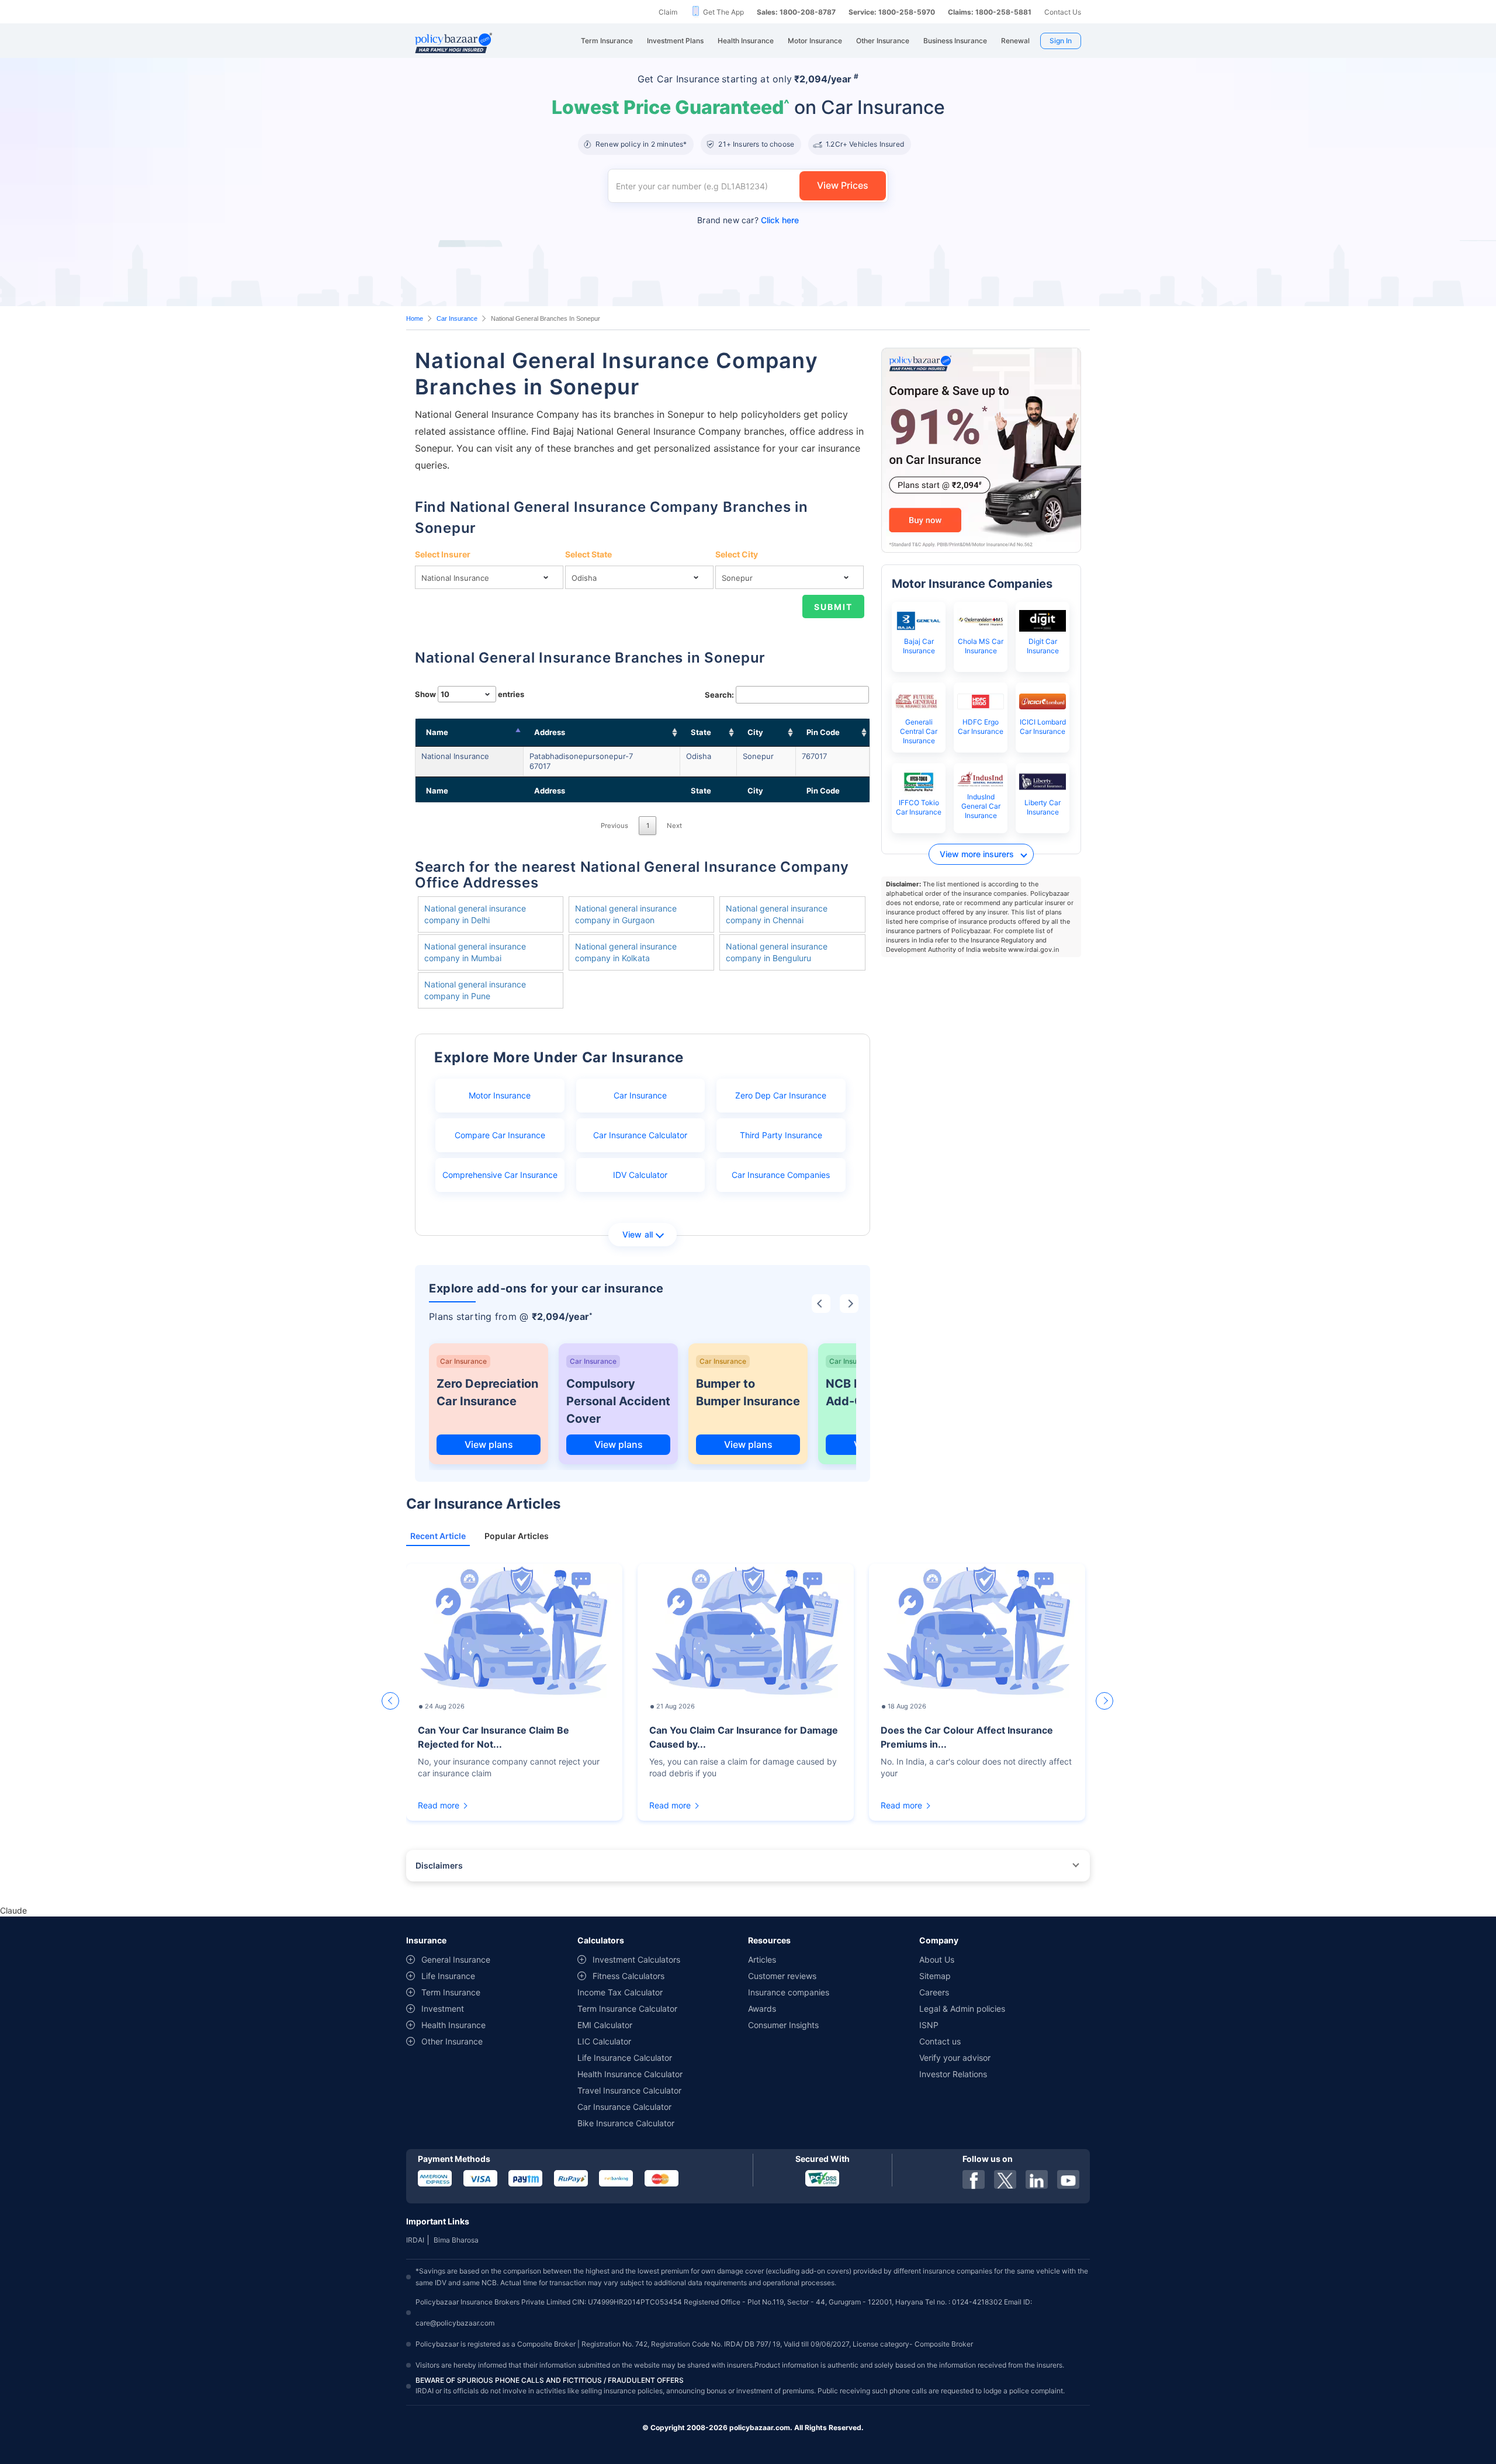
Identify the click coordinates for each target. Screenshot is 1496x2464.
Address (550, 732)
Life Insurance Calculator (625, 2058)
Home (415, 318)
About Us (937, 1959)
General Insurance (456, 1959)
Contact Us (1063, 12)
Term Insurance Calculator (627, 2009)
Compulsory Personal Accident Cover (618, 1401)
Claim (668, 12)
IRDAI (415, 2240)
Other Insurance (452, 2041)
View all (638, 1234)
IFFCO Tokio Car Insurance (919, 807)
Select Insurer (443, 554)
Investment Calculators (636, 1959)
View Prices (843, 185)
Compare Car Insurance (500, 1135)
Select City (737, 554)
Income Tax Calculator (620, 1992)
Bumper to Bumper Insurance (748, 1392)
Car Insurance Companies (781, 1175)
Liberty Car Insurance (1043, 807)
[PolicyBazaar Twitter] (1005, 2179)
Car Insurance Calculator (640, 1135)
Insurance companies (789, 1992)
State (701, 732)
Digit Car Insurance (1043, 646)
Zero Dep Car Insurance (781, 1095)
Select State (588, 554)
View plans (489, 1444)
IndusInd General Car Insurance (981, 806)
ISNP (929, 2025)
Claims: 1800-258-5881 (990, 12)
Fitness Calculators (628, 1976)
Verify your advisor (955, 2058)
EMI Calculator (605, 2025)
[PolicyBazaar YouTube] (1068, 2179)
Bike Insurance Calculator (626, 2123)
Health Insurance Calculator (630, 2074)
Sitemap (935, 1976)
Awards (762, 2009)
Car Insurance (457, 318)
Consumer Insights (783, 2025)
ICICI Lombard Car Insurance (1043, 727)
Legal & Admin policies (962, 2009)
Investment (443, 2009)
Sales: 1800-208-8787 (796, 12)
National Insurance (455, 756)
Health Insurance (453, 2025)
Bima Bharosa (456, 2240)
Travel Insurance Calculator (629, 2090)
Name (437, 732)
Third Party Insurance (781, 1135)
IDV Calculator (640, 1175)
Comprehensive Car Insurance (500, 1175)
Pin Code (823, 732)
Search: (719, 695)
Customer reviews (782, 1976)
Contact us (940, 2041)
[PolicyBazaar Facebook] (974, 2179)
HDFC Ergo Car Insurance (981, 727)
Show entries (470, 694)
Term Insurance (451, 1992)
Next (674, 826)
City (755, 732)
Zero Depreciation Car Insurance (487, 1392)
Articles (762, 1959)
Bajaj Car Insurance (919, 646)
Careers (934, 1992)
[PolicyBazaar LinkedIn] (1037, 2179)
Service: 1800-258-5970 (892, 12)
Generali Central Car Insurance (919, 731)
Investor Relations (953, 2074)
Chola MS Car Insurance (981, 646)
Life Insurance (448, 1976)
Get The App (723, 12)
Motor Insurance (500, 1095)
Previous (614, 826)
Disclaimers (439, 1865)
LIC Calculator (604, 2041)
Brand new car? (748, 220)
